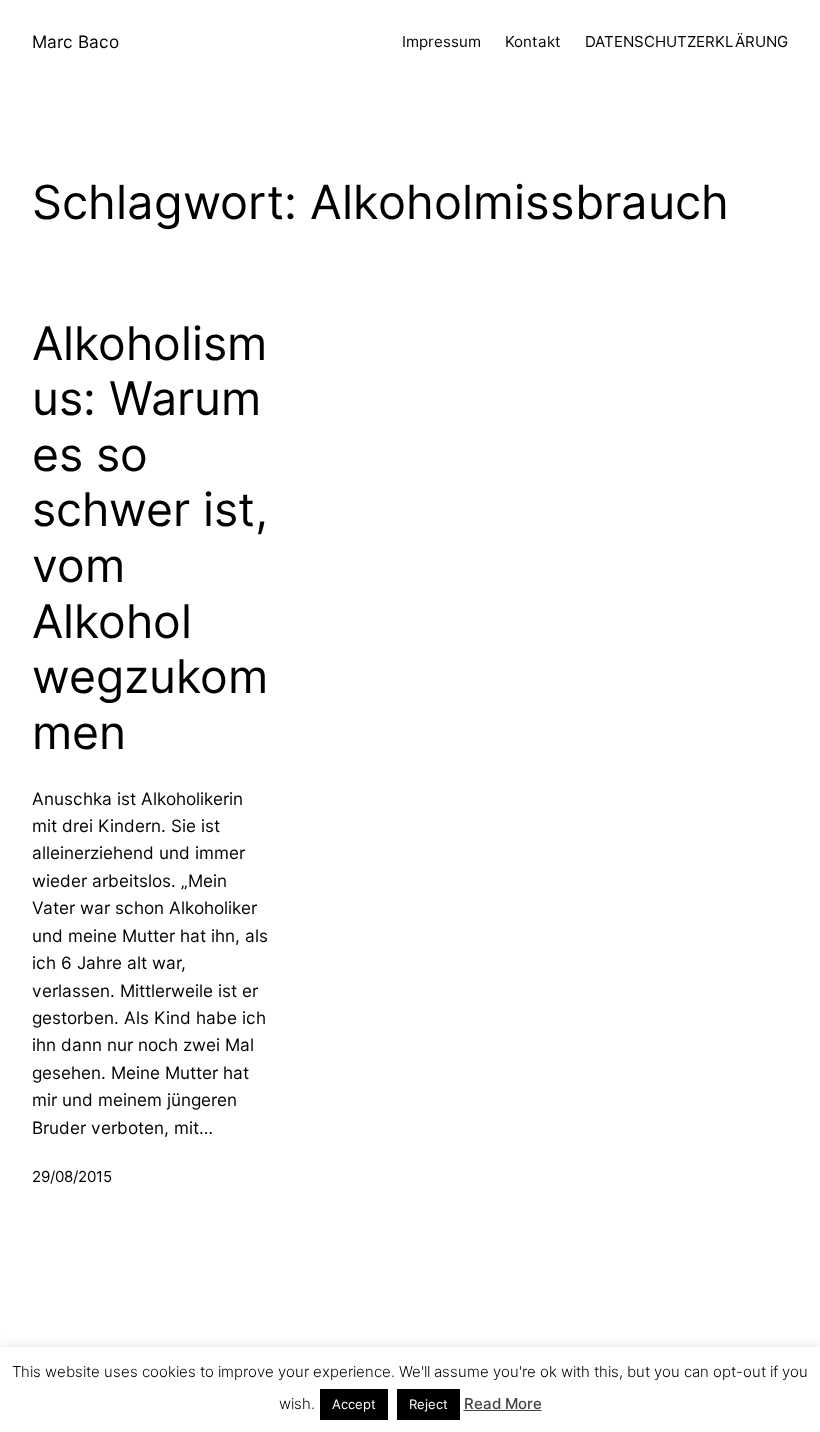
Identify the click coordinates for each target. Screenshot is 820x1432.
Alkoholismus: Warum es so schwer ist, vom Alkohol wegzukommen (150, 538)
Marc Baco (75, 41)
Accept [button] (354, 1404)
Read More (503, 1403)
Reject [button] (428, 1404)
